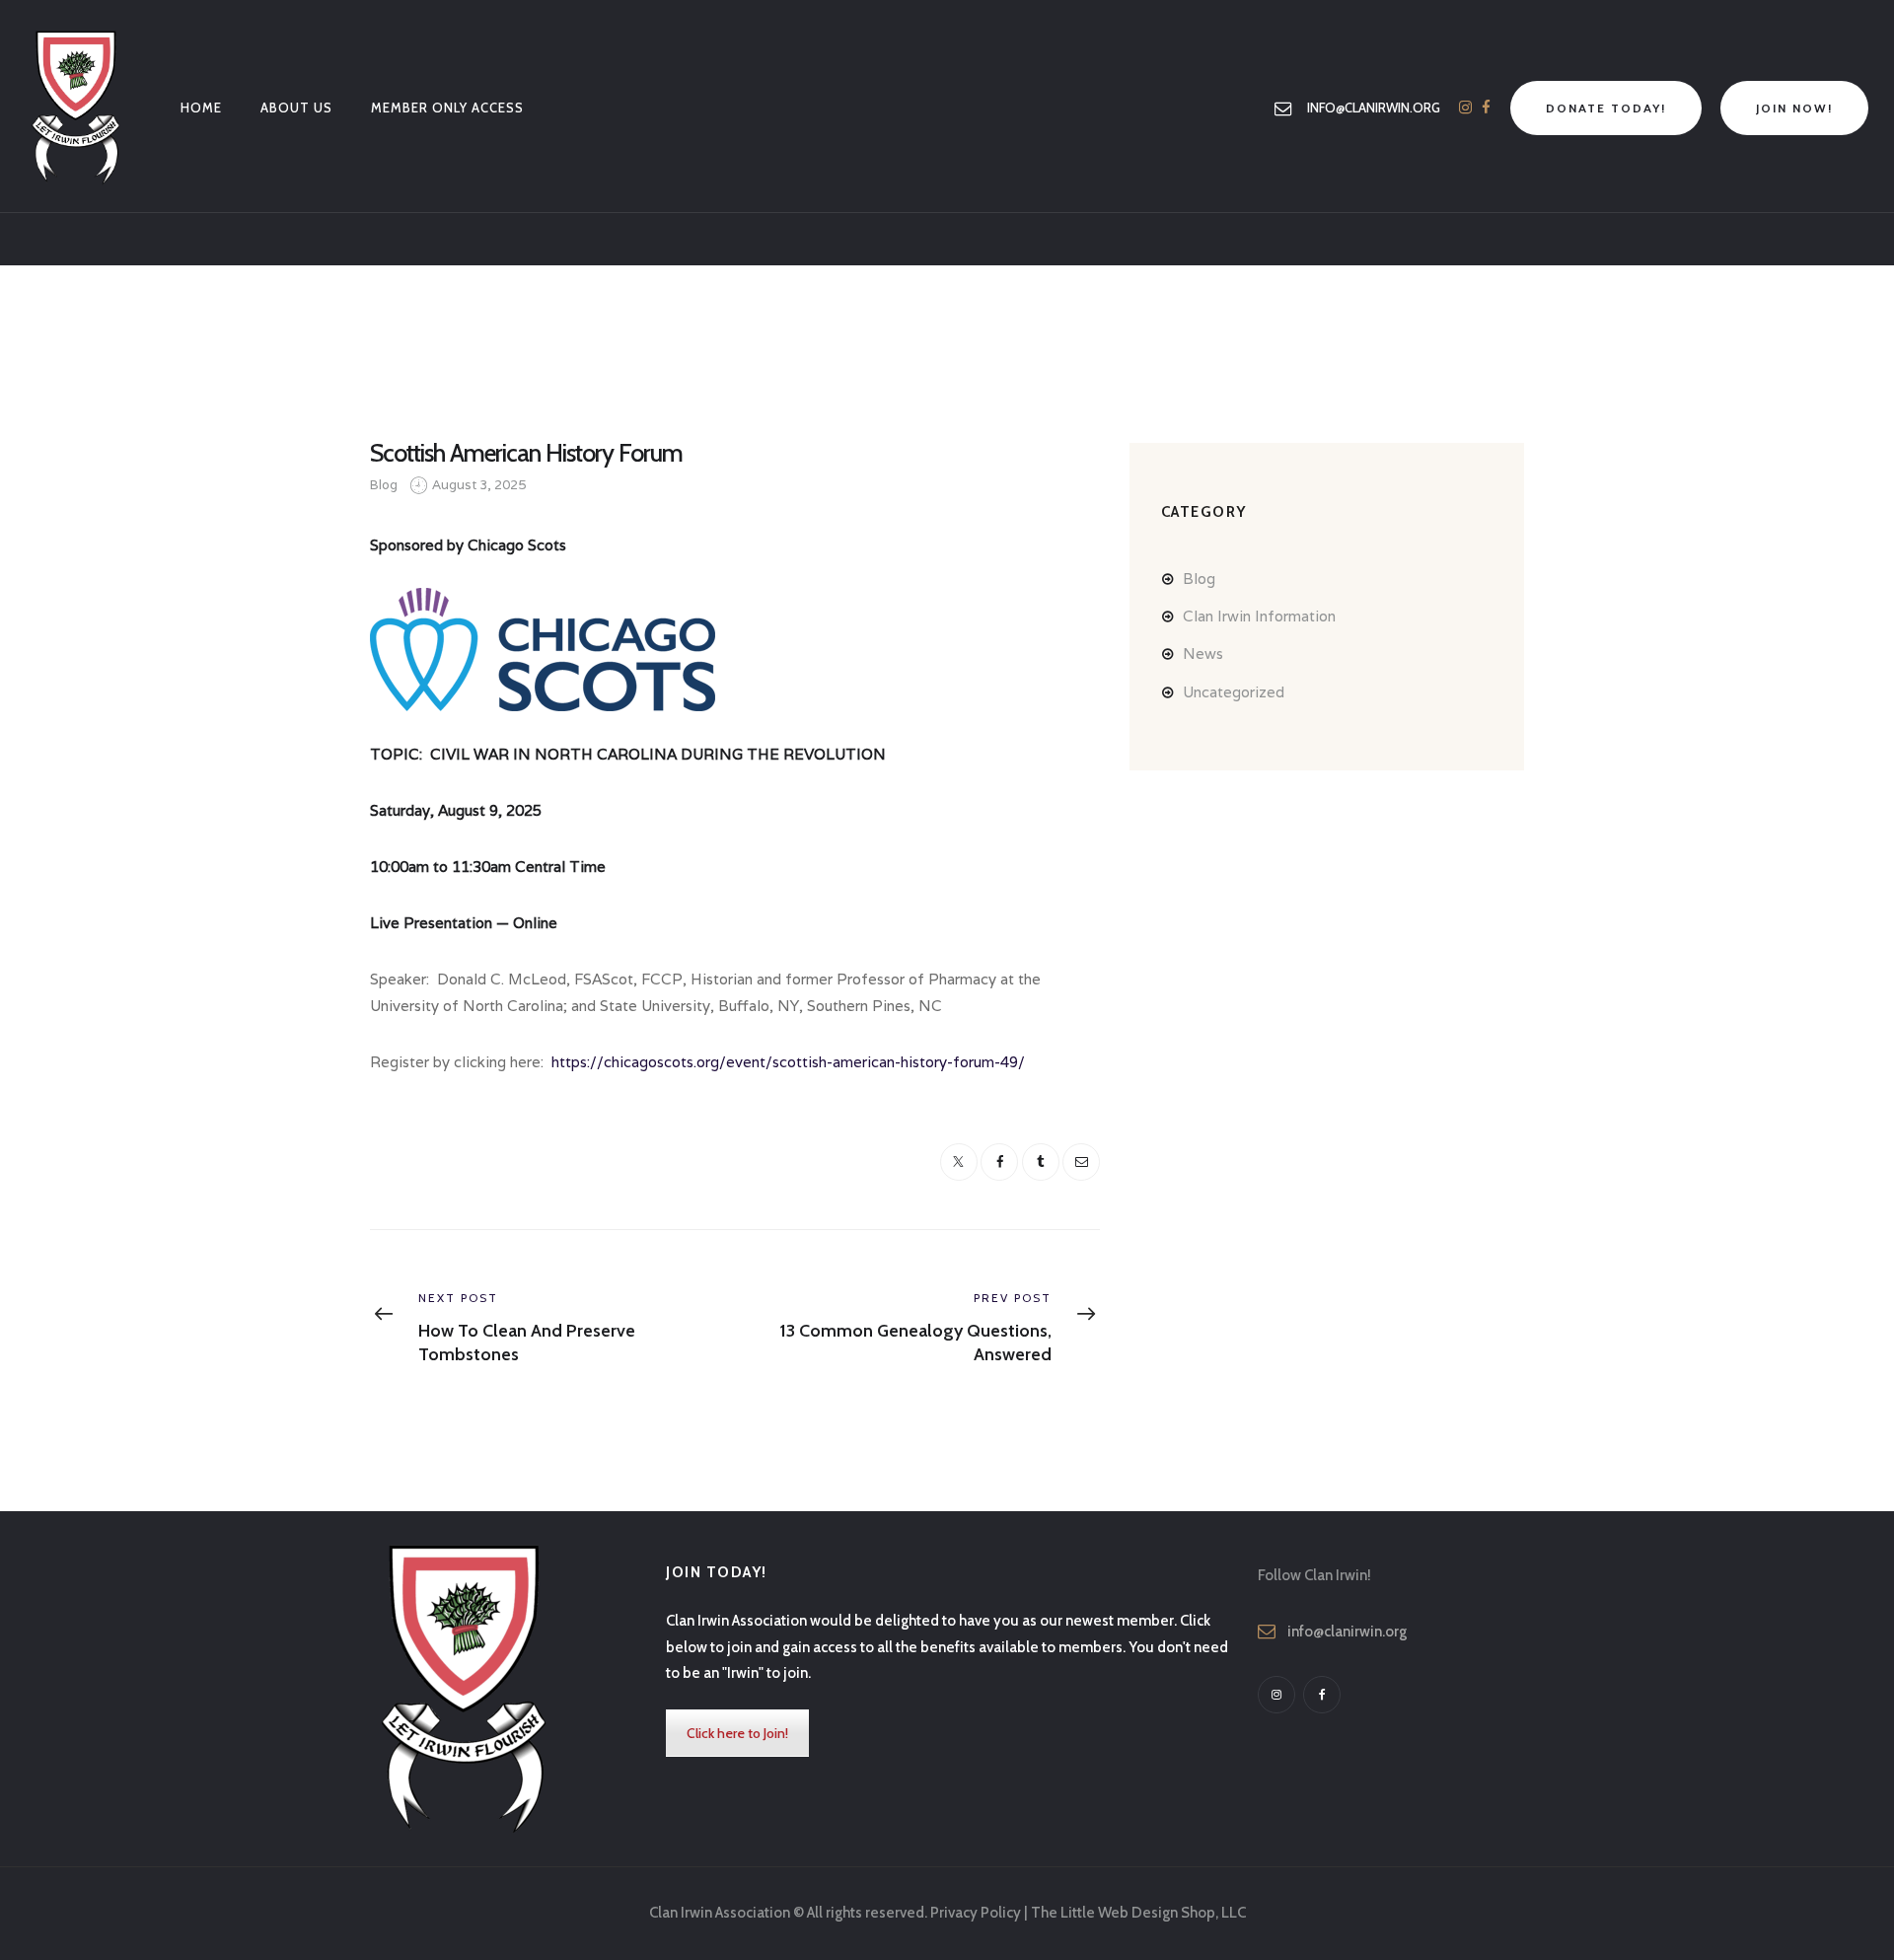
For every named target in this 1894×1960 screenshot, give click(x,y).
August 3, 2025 (479, 485)
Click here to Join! (737, 1733)
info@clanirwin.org (1347, 1632)
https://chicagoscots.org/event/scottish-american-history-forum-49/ (788, 1062)
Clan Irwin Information (1259, 616)
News (1203, 653)
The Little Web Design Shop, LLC (1138, 1913)
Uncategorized (1234, 692)
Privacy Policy (976, 1913)
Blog (384, 485)
